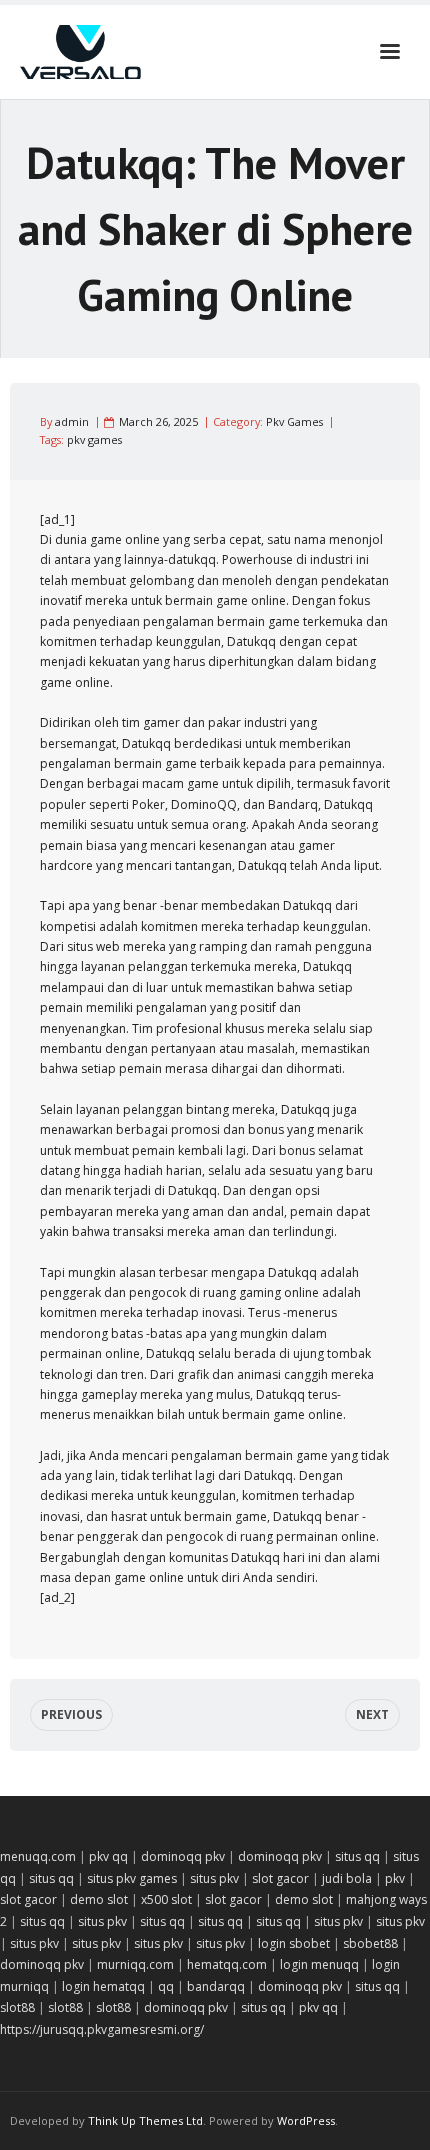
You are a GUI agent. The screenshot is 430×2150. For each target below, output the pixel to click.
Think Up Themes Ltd (145, 2120)
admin (72, 421)
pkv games (94, 439)
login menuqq (319, 1964)
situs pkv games (132, 1878)
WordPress (306, 2120)
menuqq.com (38, 1856)
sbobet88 (370, 1943)
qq (166, 1986)
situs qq (357, 1856)
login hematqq (103, 1986)
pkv (395, 1878)
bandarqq (216, 1986)
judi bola (347, 1878)
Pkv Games (294, 421)
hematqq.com (227, 1964)
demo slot (99, 1899)
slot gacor (280, 1878)
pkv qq (108, 1856)
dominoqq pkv (183, 1856)
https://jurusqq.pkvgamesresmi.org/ (102, 2029)
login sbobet (294, 1943)
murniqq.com (135, 1964)
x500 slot (166, 1899)
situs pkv (214, 1878)
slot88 (17, 2007)
